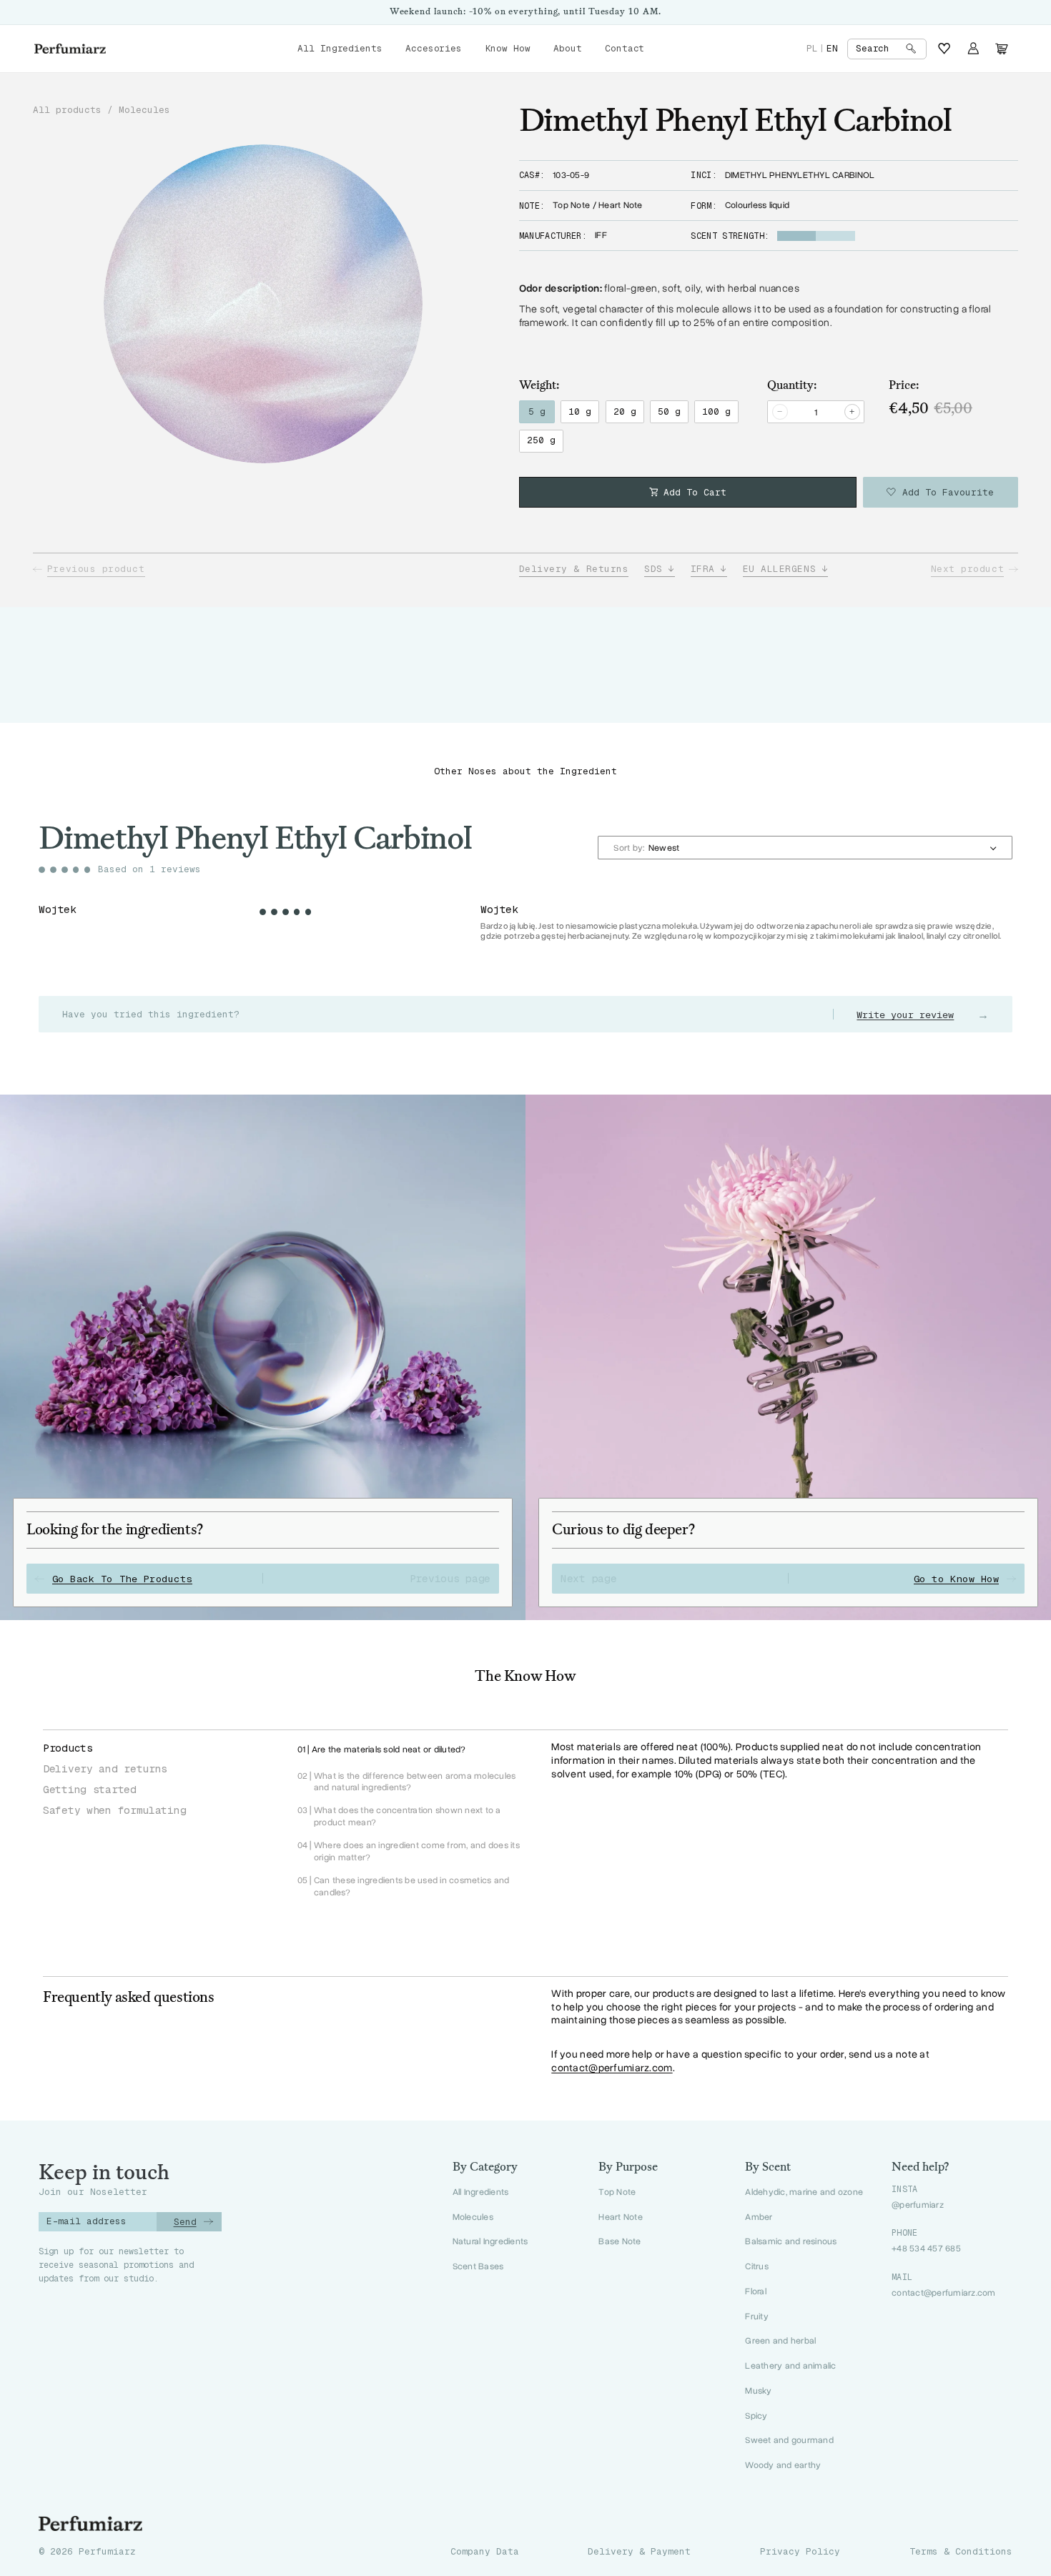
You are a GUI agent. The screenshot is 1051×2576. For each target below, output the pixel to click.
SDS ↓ (660, 569)
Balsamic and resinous (791, 2241)
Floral (756, 2291)
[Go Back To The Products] (263, 1357)
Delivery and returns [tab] (105, 1768)
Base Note (620, 2241)
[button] (887, 49)
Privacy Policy (800, 2552)
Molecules (144, 110)
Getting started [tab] (90, 1789)
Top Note (617, 2192)
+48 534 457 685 (926, 2249)
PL (812, 48)
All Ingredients (481, 2192)
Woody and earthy (783, 2465)
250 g (541, 440)
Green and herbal (780, 2340)
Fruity (757, 2316)
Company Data (485, 2552)
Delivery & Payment (639, 2552)
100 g (716, 411)
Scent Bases (478, 2266)
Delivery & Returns (574, 569)
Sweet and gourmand (789, 2440)
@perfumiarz (918, 2205)
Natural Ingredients (490, 2241)
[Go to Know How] (788, 1357)
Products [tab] (68, 1748)
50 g (669, 411)
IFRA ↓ (709, 569)
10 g (580, 411)
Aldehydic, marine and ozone (804, 2192)
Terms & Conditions (961, 2552)
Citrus (757, 2266)
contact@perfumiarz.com (612, 2068)
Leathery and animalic (790, 2365)
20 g (625, 411)
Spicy (756, 2415)
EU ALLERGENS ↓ (786, 569)
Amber (759, 2217)
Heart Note (621, 2217)
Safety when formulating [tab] (114, 1810)
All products (67, 110)
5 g (537, 411)
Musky (758, 2390)
